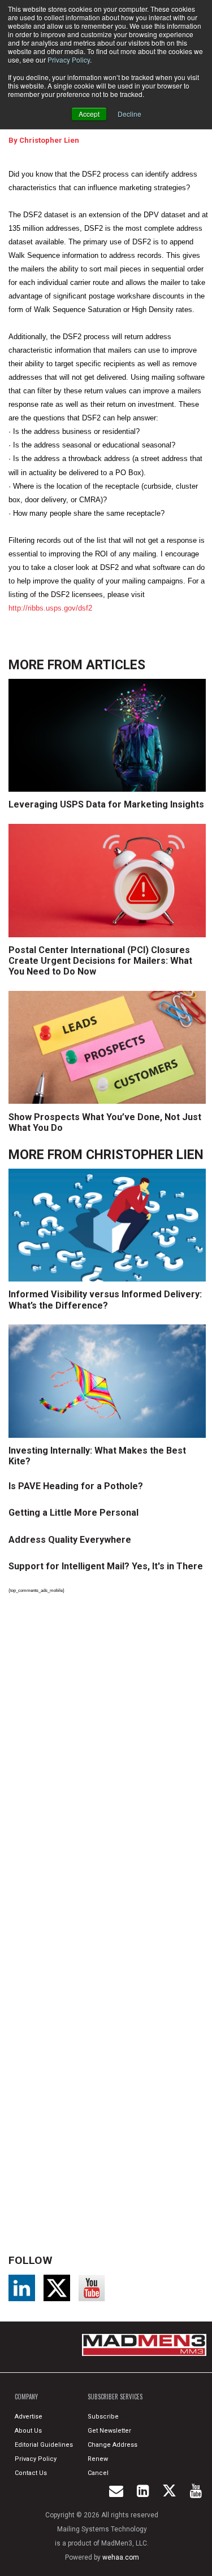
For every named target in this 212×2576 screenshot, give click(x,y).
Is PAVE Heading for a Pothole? (76, 1486)
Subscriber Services (115, 2397)
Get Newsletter (109, 2431)
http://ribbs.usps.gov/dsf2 (50, 608)
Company (26, 2397)
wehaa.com (121, 2557)
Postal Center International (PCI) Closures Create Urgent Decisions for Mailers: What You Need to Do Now (100, 961)
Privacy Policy (69, 60)
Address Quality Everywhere (70, 1540)
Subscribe (103, 2417)
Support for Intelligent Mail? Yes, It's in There (106, 1566)
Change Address (113, 2445)
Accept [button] (89, 114)
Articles (116, 665)
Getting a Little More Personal (73, 1513)
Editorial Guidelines (44, 2445)
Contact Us (31, 2473)
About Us (28, 2431)
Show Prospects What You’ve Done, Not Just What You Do (105, 1122)
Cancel (98, 2473)
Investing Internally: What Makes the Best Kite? (97, 1456)
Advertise (29, 2417)
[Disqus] (109, 1758)
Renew (98, 2459)
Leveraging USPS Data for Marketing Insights (106, 804)
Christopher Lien (49, 140)
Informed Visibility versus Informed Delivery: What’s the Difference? (105, 1300)
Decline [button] (129, 114)
